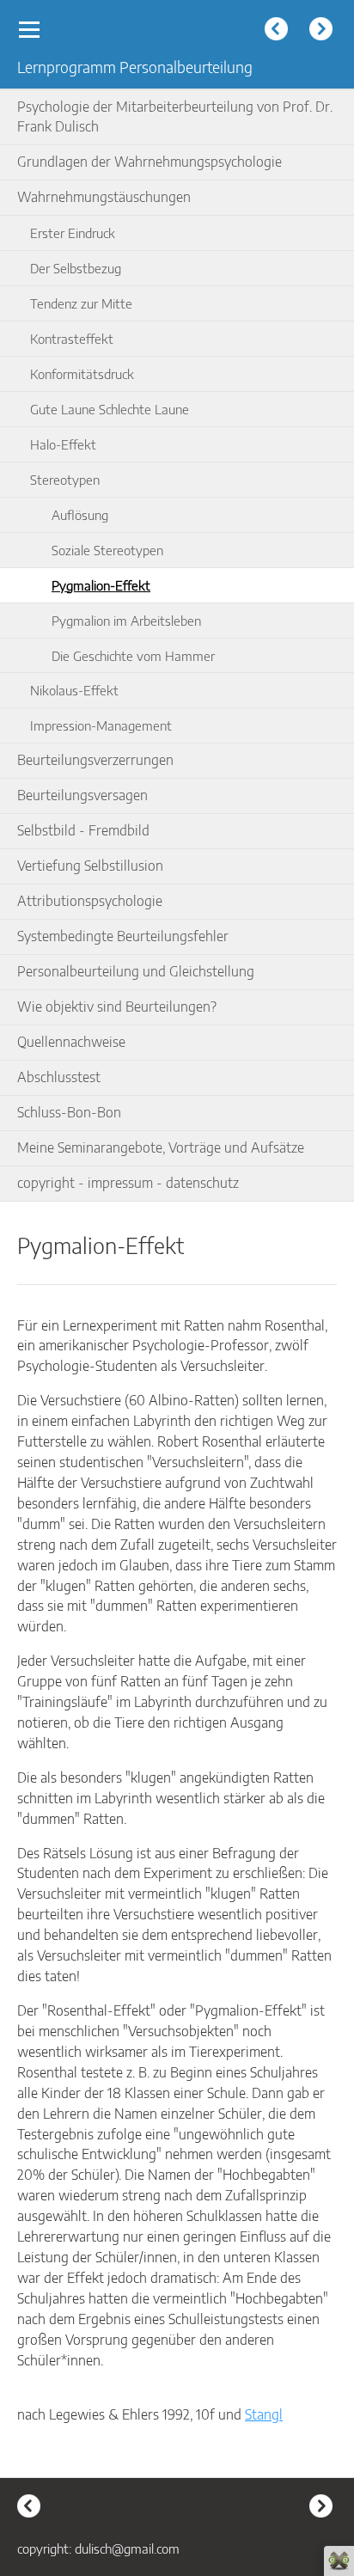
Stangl (264, 2414)
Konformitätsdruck (82, 373)
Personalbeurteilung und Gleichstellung (136, 971)
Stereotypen (65, 479)
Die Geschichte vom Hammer (133, 655)
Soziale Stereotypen (107, 550)
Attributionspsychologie (90, 901)
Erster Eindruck (73, 233)
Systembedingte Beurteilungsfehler (123, 936)
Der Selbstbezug (76, 268)
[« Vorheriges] (278, 31)
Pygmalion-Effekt (101, 585)
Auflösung (80, 514)
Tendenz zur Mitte (81, 303)
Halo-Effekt (63, 444)
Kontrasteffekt (72, 338)
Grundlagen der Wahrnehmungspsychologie (150, 162)
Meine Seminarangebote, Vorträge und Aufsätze (161, 1147)
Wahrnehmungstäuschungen (104, 197)
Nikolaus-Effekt (74, 690)
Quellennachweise (71, 1042)
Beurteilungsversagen (82, 795)
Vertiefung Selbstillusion (90, 866)
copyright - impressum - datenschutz (128, 1183)
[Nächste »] (323, 31)
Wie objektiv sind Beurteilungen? (117, 1007)
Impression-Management (101, 725)
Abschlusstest (59, 1077)
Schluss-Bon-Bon (69, 1112)
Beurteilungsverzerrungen (95, 760)
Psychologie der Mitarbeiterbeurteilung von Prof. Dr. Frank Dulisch (175, 117)
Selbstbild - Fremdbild (83, 830)
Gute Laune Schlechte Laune (110, 409)
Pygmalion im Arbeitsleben (126, 620)
